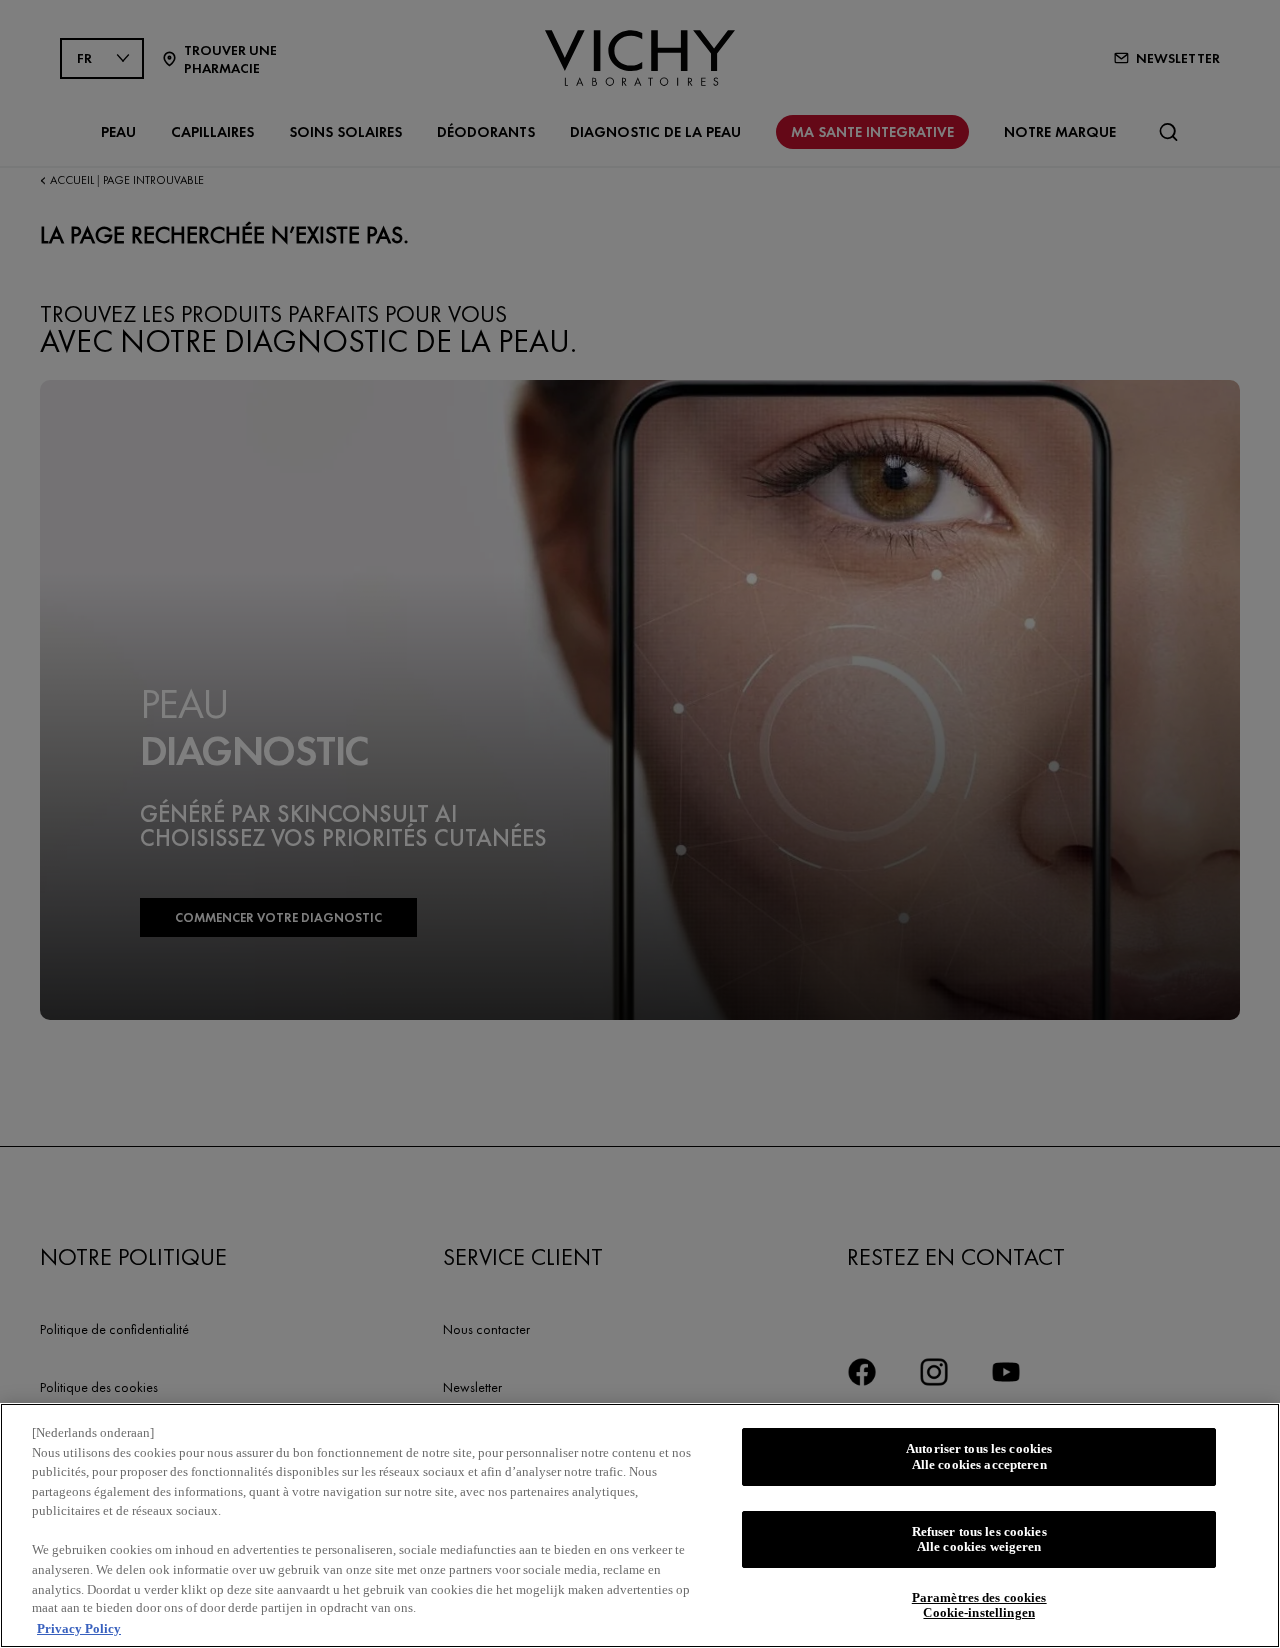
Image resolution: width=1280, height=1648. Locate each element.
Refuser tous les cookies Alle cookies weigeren (979, 1539)
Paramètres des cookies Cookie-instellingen (979, 1605)
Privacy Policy (79, 1627)
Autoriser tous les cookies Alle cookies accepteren (979, 1456)
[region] (640, 1525)
